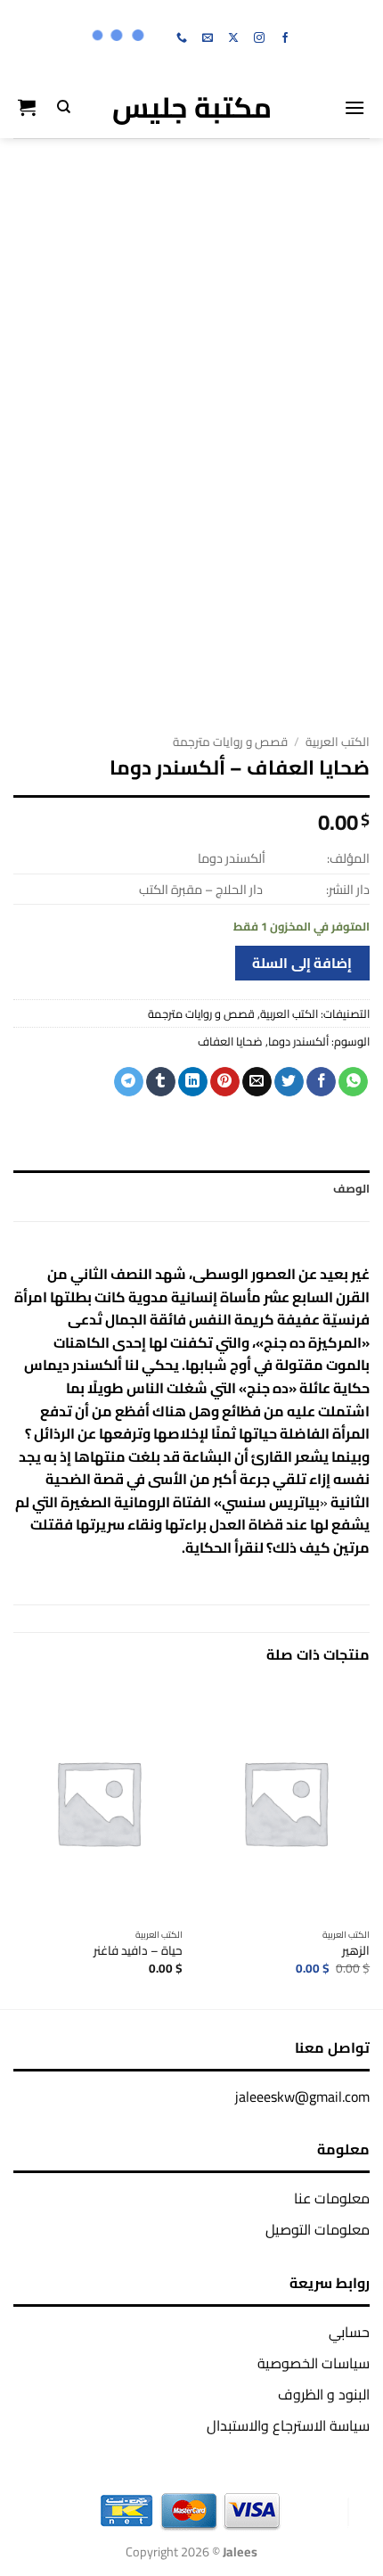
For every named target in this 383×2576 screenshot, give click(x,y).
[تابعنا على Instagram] (259, 38)
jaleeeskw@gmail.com (302, 2096)
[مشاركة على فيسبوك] (321, 1082)
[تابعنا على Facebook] (285, 38)
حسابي (349, 2332)
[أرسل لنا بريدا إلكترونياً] (208, 38)
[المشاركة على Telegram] (129, 1082)
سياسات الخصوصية (314, 2363)
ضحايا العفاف (230, 1041)
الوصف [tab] (351, 1188)
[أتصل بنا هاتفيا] (182, 38)
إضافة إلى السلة (302, 963)
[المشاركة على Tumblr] (161, 1082)
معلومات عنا (332, 2198)
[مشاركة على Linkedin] (193, 1082)
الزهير (356, 1951)
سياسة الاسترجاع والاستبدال (288, 2425)
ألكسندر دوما (298, 1041)
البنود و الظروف (324, 2394)
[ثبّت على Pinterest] (225, 1082)
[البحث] (64, 107)
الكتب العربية (338, 742)
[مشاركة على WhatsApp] (353, 1082)
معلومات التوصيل (318, 2229)
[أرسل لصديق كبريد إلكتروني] (257, 1082)
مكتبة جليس (192, 107)
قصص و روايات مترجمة (230, 742)
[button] (354, 107)
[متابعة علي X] (233, 38)
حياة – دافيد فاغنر (138, 1951)
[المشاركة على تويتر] (289, 1082)
